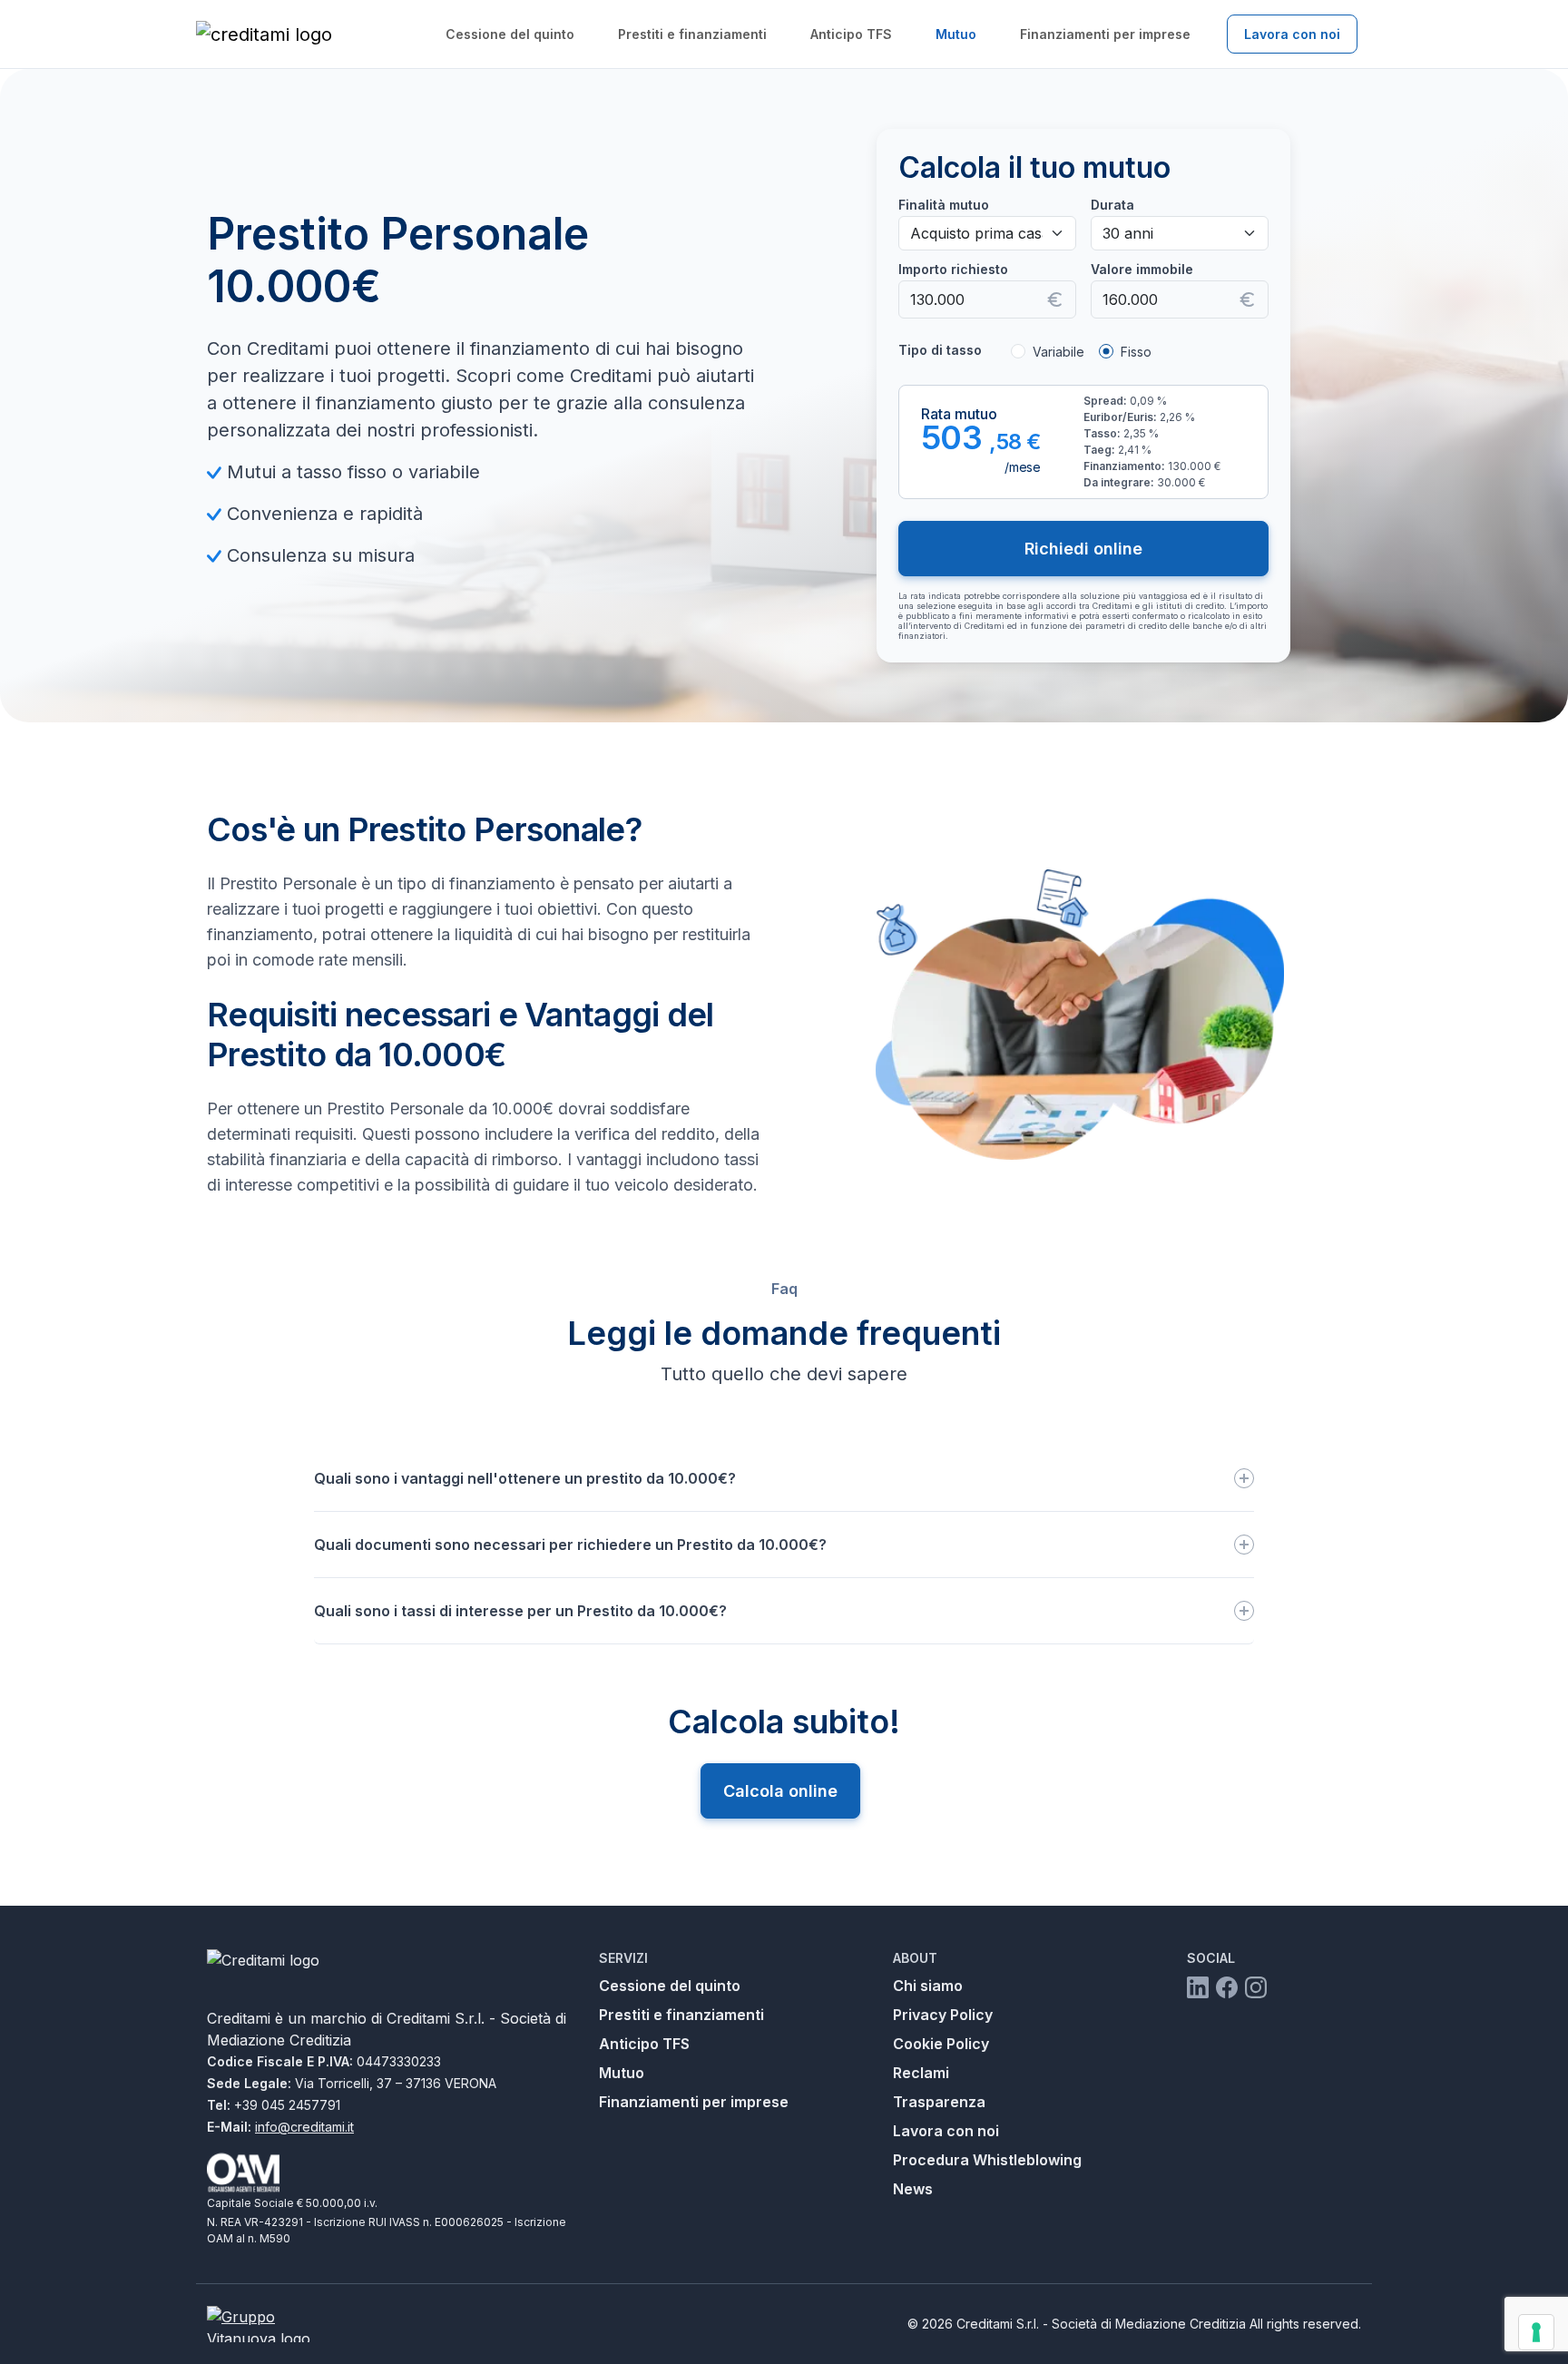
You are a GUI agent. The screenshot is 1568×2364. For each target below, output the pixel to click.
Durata (1112, 205)
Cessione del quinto (510, 34)
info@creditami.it (304, 2127)
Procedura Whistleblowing (987, 2160)
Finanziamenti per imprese (1105, 34)
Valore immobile (1142, 269)
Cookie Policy (941, 2044)
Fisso (1136, 352)
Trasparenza (939, 2102)
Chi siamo (928, 1986)
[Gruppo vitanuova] (274, 2324)
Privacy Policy (943, 2015)
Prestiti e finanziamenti (692, 34)
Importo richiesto (953, 269)
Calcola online (780, 1791)
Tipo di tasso (940, 350)
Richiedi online (1083, 549)
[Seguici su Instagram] (1256, 1986)
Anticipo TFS (851, 34)
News (913, 2189)
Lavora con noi (1292, 34)
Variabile (1058, 352)
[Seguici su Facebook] (1227, 1986)
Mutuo (956, 34)
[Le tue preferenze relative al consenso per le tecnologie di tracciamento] (1536, 2332)
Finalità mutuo (944, 205)
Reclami (921, 2073)
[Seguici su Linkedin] (1198, 1986)
